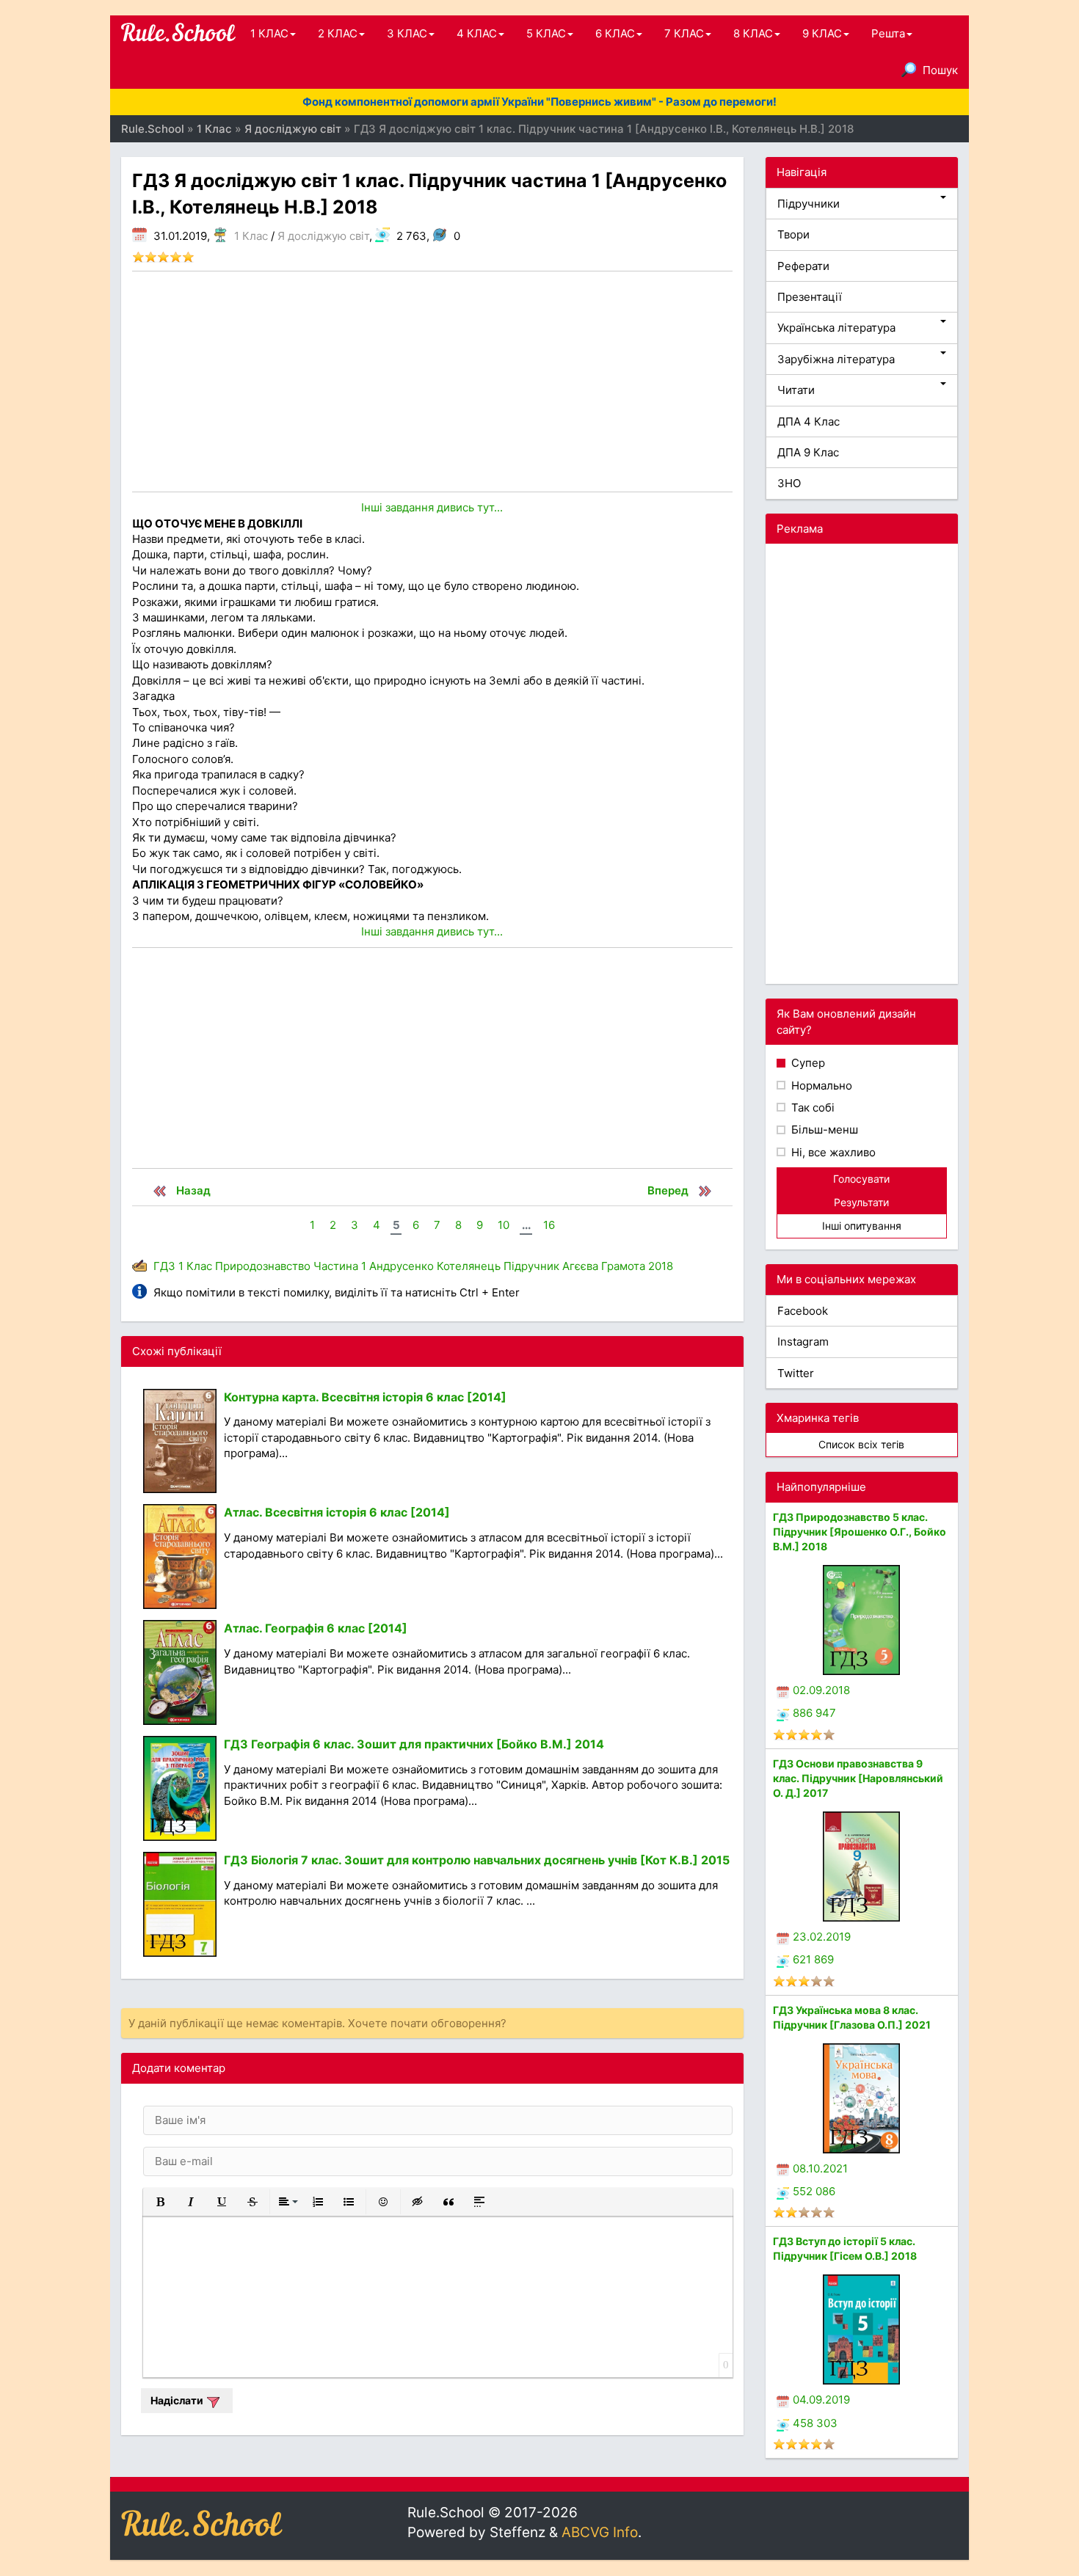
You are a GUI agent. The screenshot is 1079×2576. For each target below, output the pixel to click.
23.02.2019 (822, 1937)
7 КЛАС (684, 33)
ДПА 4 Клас (809, 422)
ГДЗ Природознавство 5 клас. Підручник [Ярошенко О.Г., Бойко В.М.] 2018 (860, 1532)
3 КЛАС (407, 33)
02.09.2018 (821, 1690)
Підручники (809, 204)
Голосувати (861, 1179)
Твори (793, 234)
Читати (796, 390)
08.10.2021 (820, 2168)
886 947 (814, 1713)
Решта (888, 33)
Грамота (623, 1266)
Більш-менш (823, 1130)
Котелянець (469, 1266)
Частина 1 (340, 1266)
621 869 (813, 1959)
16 (549, 1225)
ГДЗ (164, 1266)
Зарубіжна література (836, 359)
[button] (160, 2202)
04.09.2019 (821, 2400)
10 (504, 1225)
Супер (807, 1063)
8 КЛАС (753, 33)
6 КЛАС (615, 33)
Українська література (836, 328)
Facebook (803, 1311)
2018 (661, 1266)
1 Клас (251, 236)
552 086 (814, 2191)
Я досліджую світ (323, 236)
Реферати (803, 266)
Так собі (811, 1108)
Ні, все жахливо (832, 1152)
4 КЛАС (477, 33)
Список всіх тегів (861, 1444)
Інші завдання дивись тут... (432, 507)
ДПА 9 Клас (808, 452)
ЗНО (789, 483)
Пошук (940, 70)
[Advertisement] (432, 382)
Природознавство (263, 1266)
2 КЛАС (338, 33)
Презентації (810, 297)
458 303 (815, 2423)
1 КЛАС (269, 33)
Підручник (531, 1266)
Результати (861, 1202)
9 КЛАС (822, 33)
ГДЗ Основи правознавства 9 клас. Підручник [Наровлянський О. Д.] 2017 (858, 1778)
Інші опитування (862, 1226)
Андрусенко (402, 1266)
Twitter (796, 1373)
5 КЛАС (546, 33)
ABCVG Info (600, 2532)
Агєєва (580, 1266)
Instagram (803, 1342)
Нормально (820, 1086)
